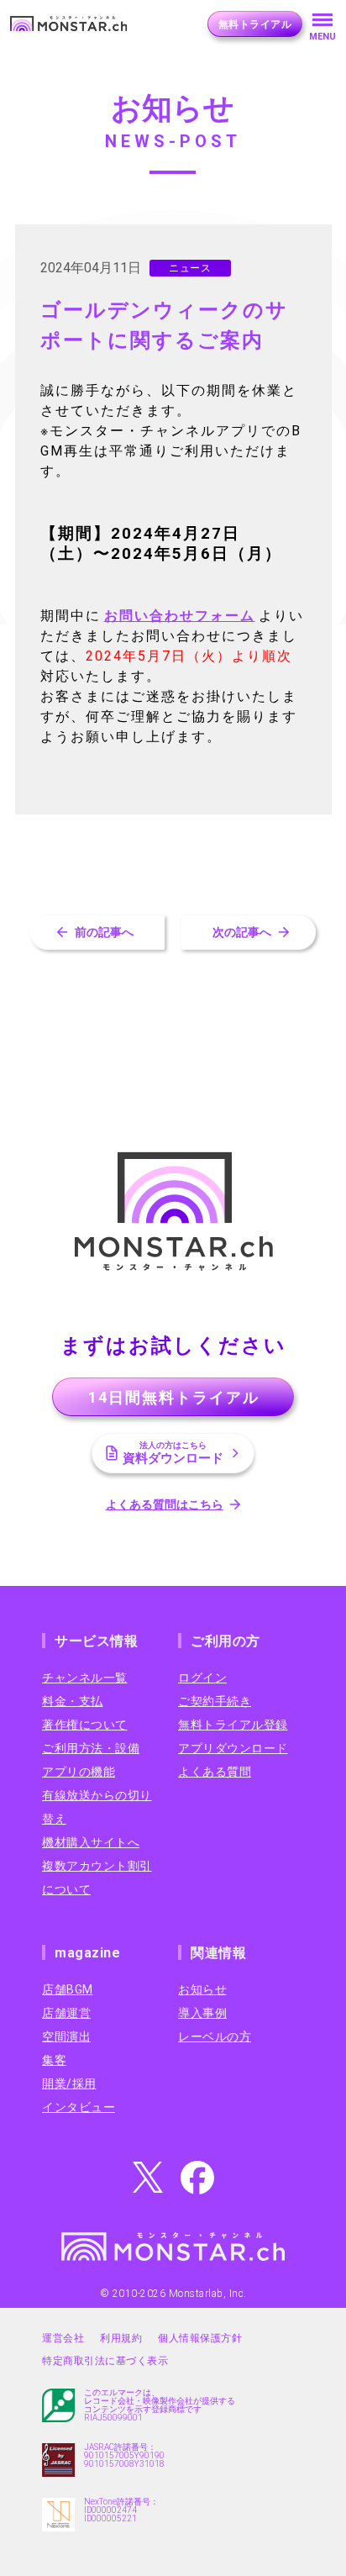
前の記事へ (104, 932)
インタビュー (79, 2107)
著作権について (85, 1725)
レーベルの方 (215, 2036)
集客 (54, 2060)
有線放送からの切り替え (97, 1807)
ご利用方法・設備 (91, 1748)
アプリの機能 (79, 1772)
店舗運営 (66, 2013)
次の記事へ (242, 932)
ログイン (202, 1678)
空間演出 (66, 2036)
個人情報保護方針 (200, 2338)
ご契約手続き (215, 1701)
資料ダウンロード (173, 1453)
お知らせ (202, 1989)
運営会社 (63, 2338)
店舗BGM (68, 1989)
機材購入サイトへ (91, 1842)
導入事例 (202, 2013)
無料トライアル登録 (233, 1725)
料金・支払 (73, 1701)
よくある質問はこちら (165, 1504)
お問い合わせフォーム (180, 616)
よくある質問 (215, 1772)
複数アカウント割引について (97, 1878)
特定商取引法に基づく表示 (105, 2361)
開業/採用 (69, 2083)
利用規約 (121, 2338)
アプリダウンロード (233, 1748)
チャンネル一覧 (85, 1678)
